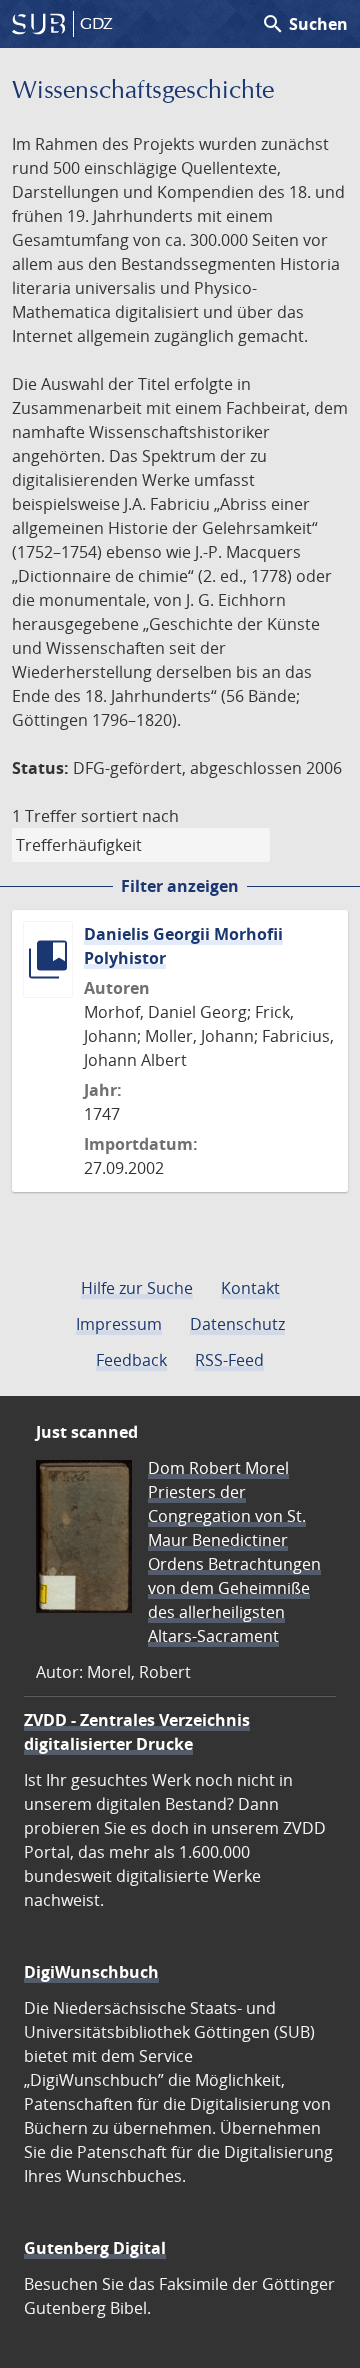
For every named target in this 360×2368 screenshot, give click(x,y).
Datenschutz (237, 1324)
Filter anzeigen (180, 886)
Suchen (304, 24)
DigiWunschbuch (91, 1972)
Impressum (119, 1324)
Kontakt (250, 1288)
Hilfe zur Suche (137, 1288)
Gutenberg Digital (95, 2248)
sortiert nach (130, 816)
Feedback (131, 1360)
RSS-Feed (229, 1360)
